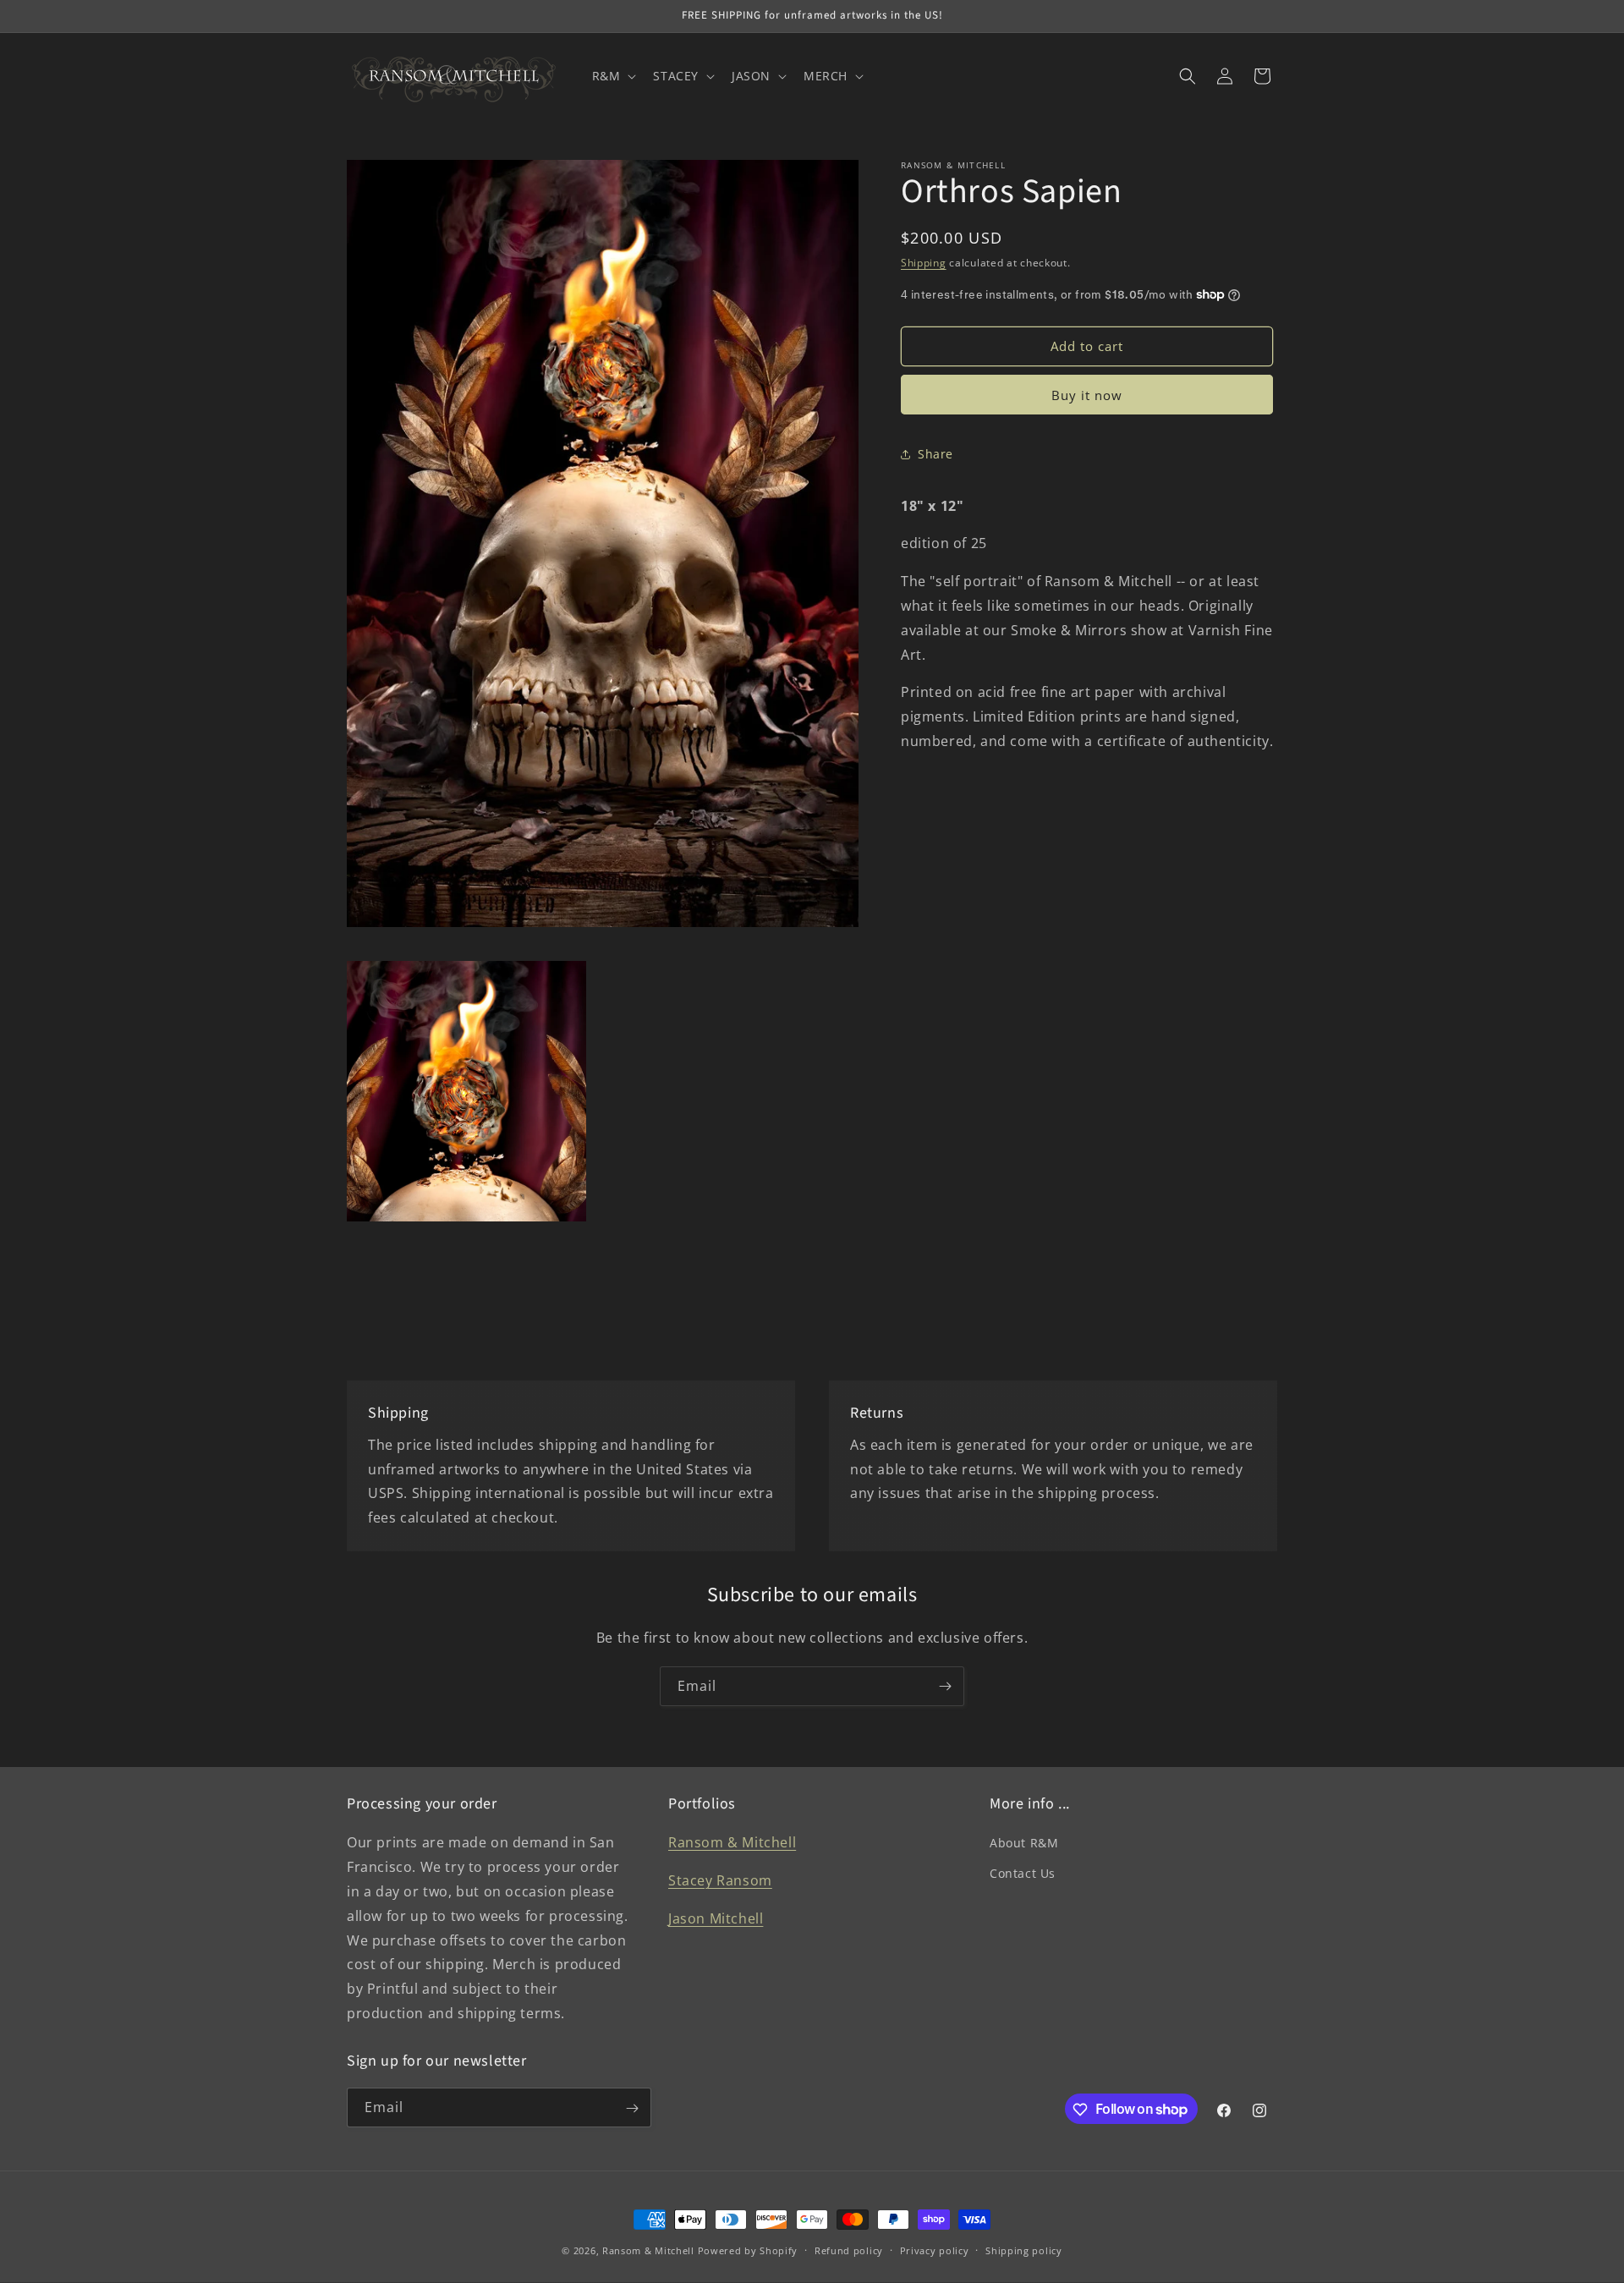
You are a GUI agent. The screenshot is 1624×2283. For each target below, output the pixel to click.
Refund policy (849, 2250)
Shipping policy (1024, 2250)
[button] (613, 76)
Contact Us (1023, 1873)
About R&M (1024, 1844)
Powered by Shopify (748, 2250)
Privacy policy (935, 2250)
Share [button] (935, 454)
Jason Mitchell (716, 1918)
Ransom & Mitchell (732, 1843)
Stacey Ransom (720, 1881)
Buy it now (1087, 395)
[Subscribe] (945, 1686)
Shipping (924, 263)
